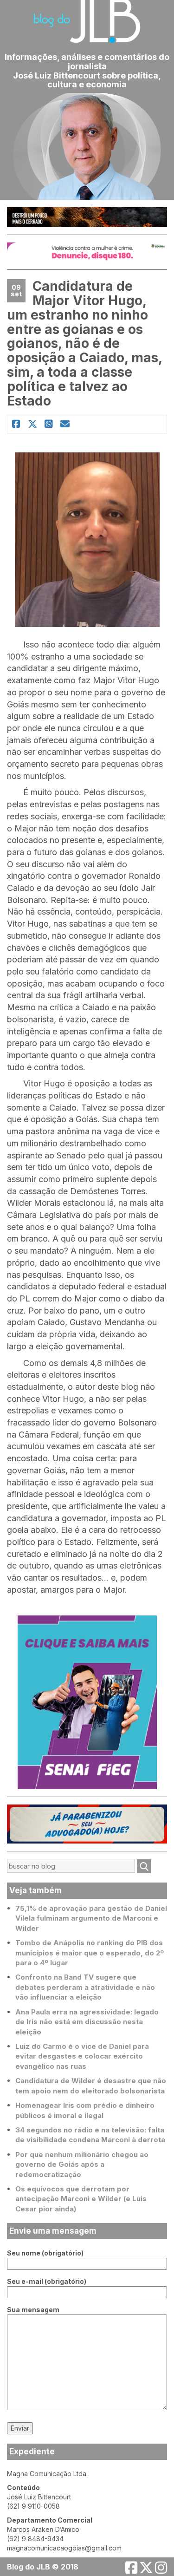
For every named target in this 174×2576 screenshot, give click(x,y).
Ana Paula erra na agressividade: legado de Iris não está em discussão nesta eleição (87, 2022)
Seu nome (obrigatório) (45, 2253)
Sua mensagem (33, 2310)
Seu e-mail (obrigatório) (47, 2281)
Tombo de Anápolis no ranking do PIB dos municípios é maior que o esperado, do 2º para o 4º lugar (90, 1953)
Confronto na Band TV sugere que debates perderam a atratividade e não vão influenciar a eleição (85, 1987)
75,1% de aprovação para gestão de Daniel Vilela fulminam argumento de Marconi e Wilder (91, 1918)
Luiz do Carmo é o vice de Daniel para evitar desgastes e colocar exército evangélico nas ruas (82, 2056)
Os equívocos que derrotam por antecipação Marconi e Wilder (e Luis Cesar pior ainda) (81, 2199)
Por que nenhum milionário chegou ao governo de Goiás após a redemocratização (82, 2164)
